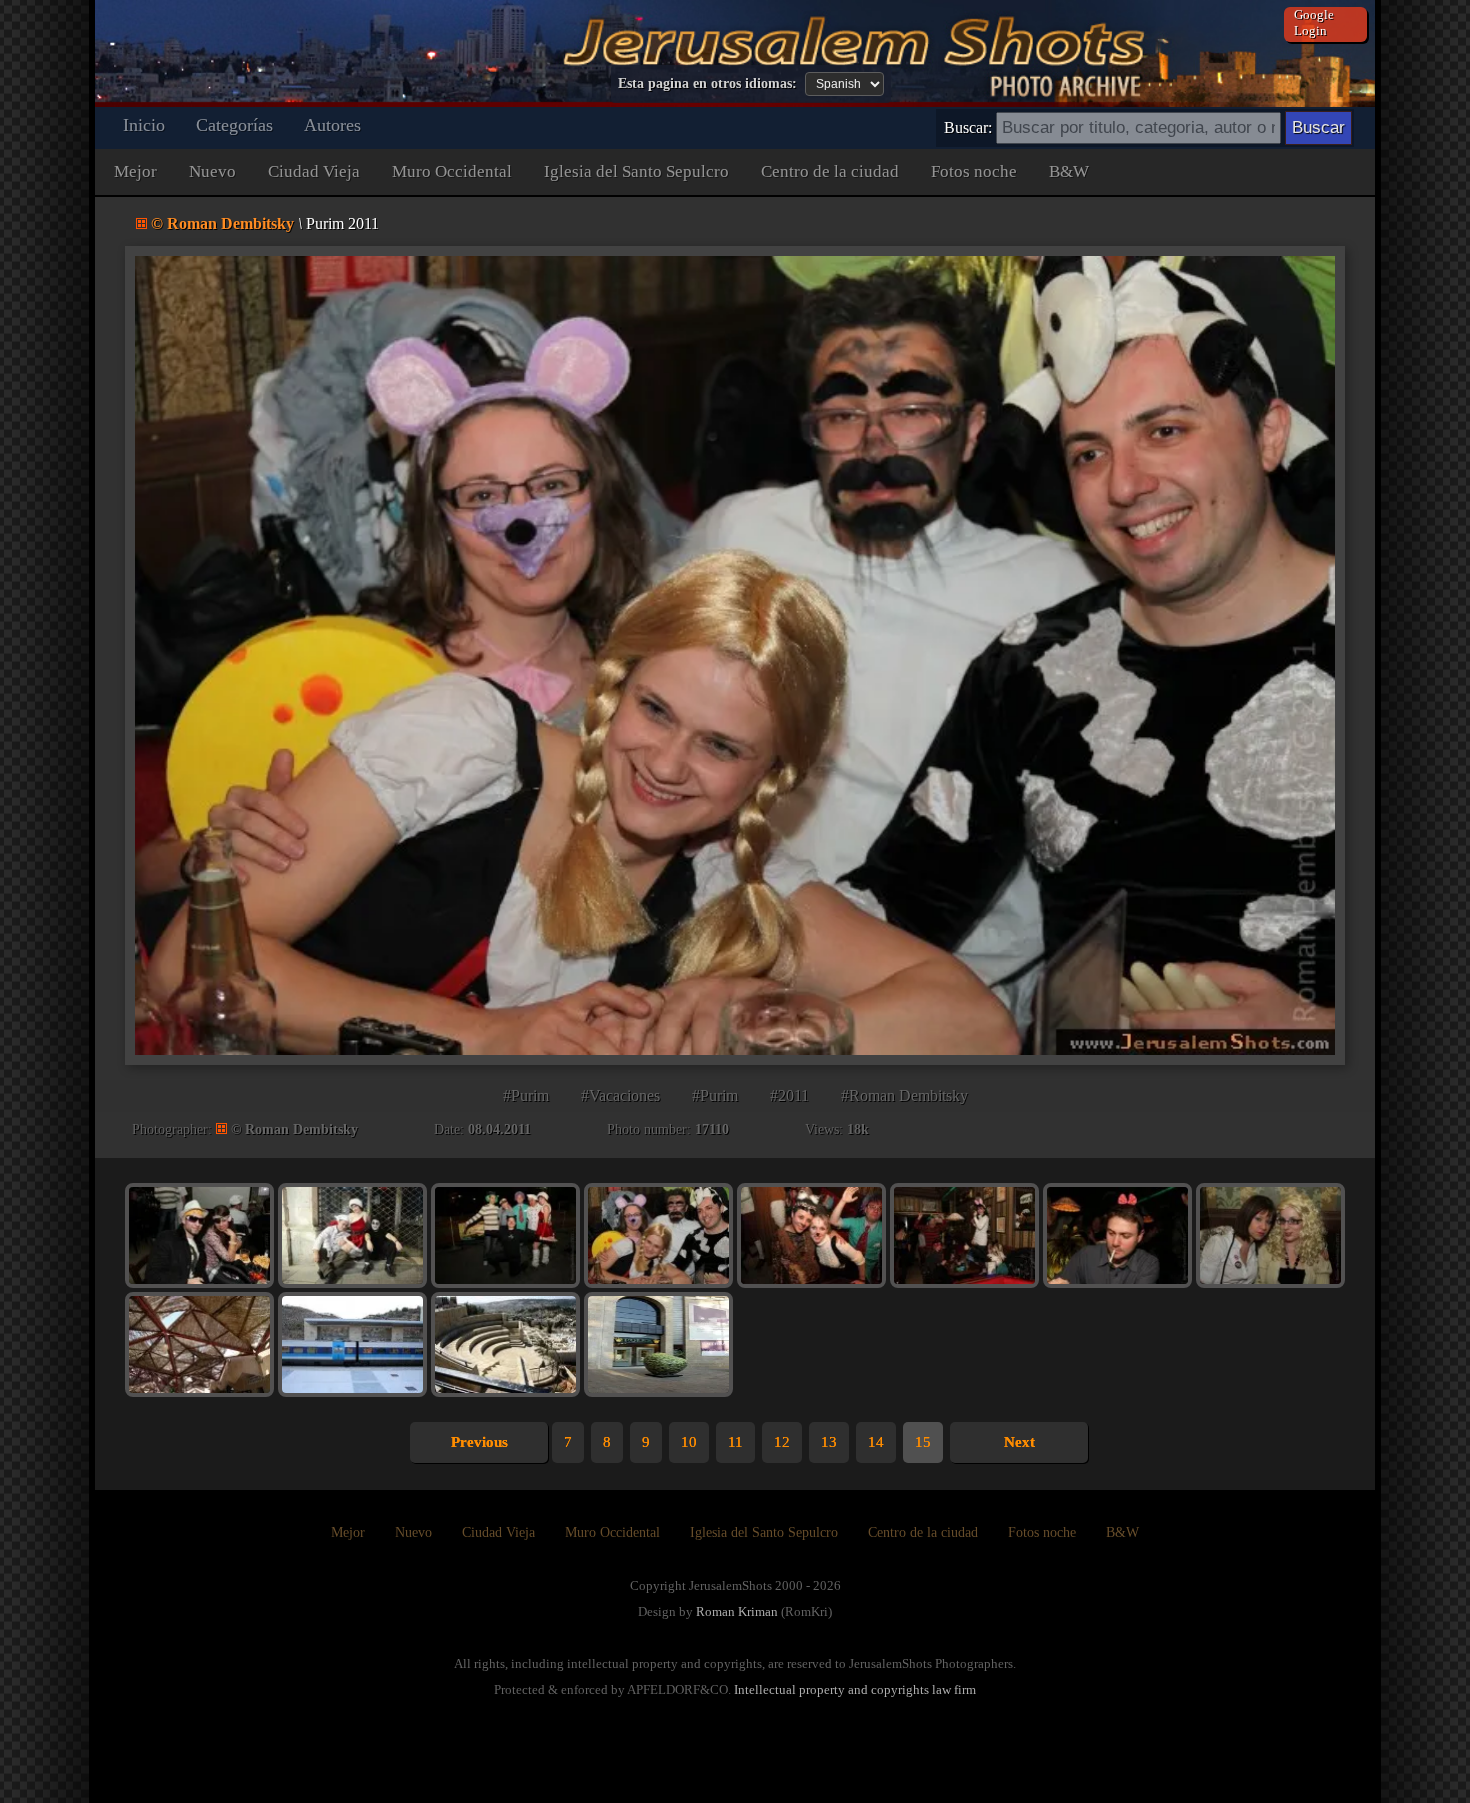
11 (735, 1442)
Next (1019, 1442)
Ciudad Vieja (314, 171)
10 (689, 1442)
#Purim (526, 1095)
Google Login (1314, 22)
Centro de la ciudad (830, 171)
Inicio (144, 125)
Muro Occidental (452, 171)
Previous (479, 1442)
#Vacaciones (620, 1095)
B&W (1069, 171)
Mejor (135, 171)
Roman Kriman (737, 1611)
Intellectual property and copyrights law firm (855, 1689)
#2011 (789, 1095)
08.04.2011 (499, 1129)
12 (782, 1442)
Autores (332, 125)
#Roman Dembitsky (904, 1095)
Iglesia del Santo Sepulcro (636, 171)
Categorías (234, 125)
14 (876, 1442)
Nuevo (212, 171)
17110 (712, 1129)
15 (923, 1442)
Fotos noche (974, 171)
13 (829, 1442)
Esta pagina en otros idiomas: (707, 83)
